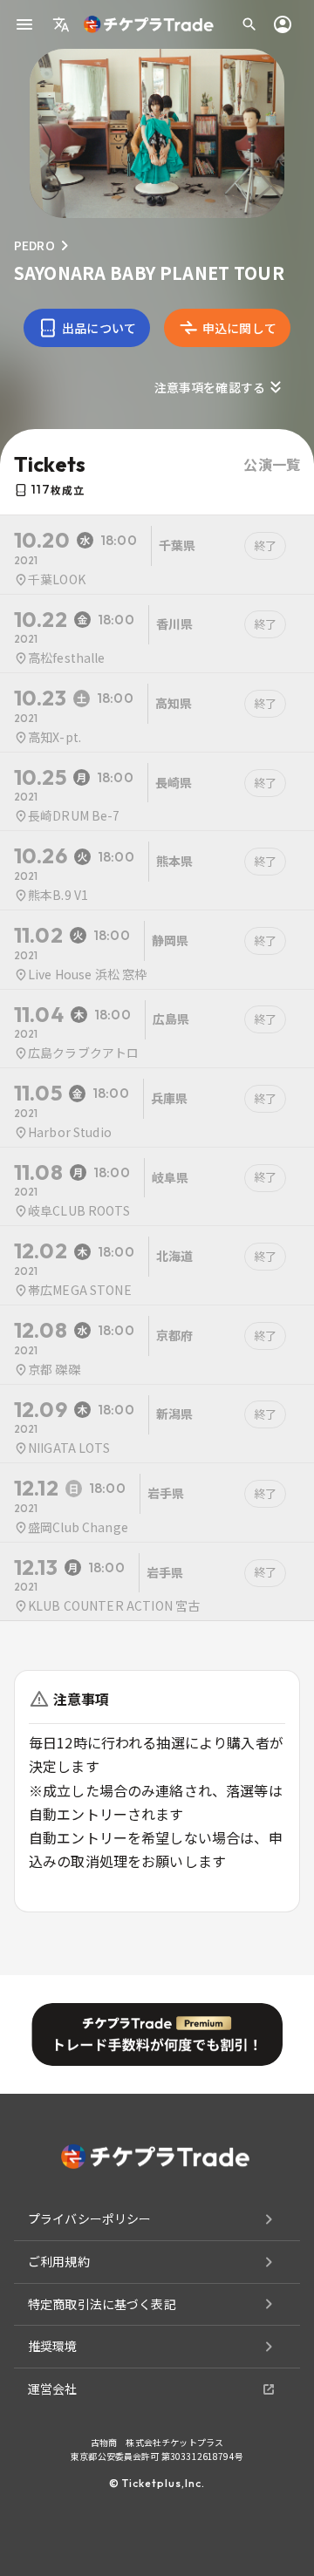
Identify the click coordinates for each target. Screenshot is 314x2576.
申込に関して (239, 328)
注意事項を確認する (210, 387)
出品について (99, 328)
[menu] (24, 24)
